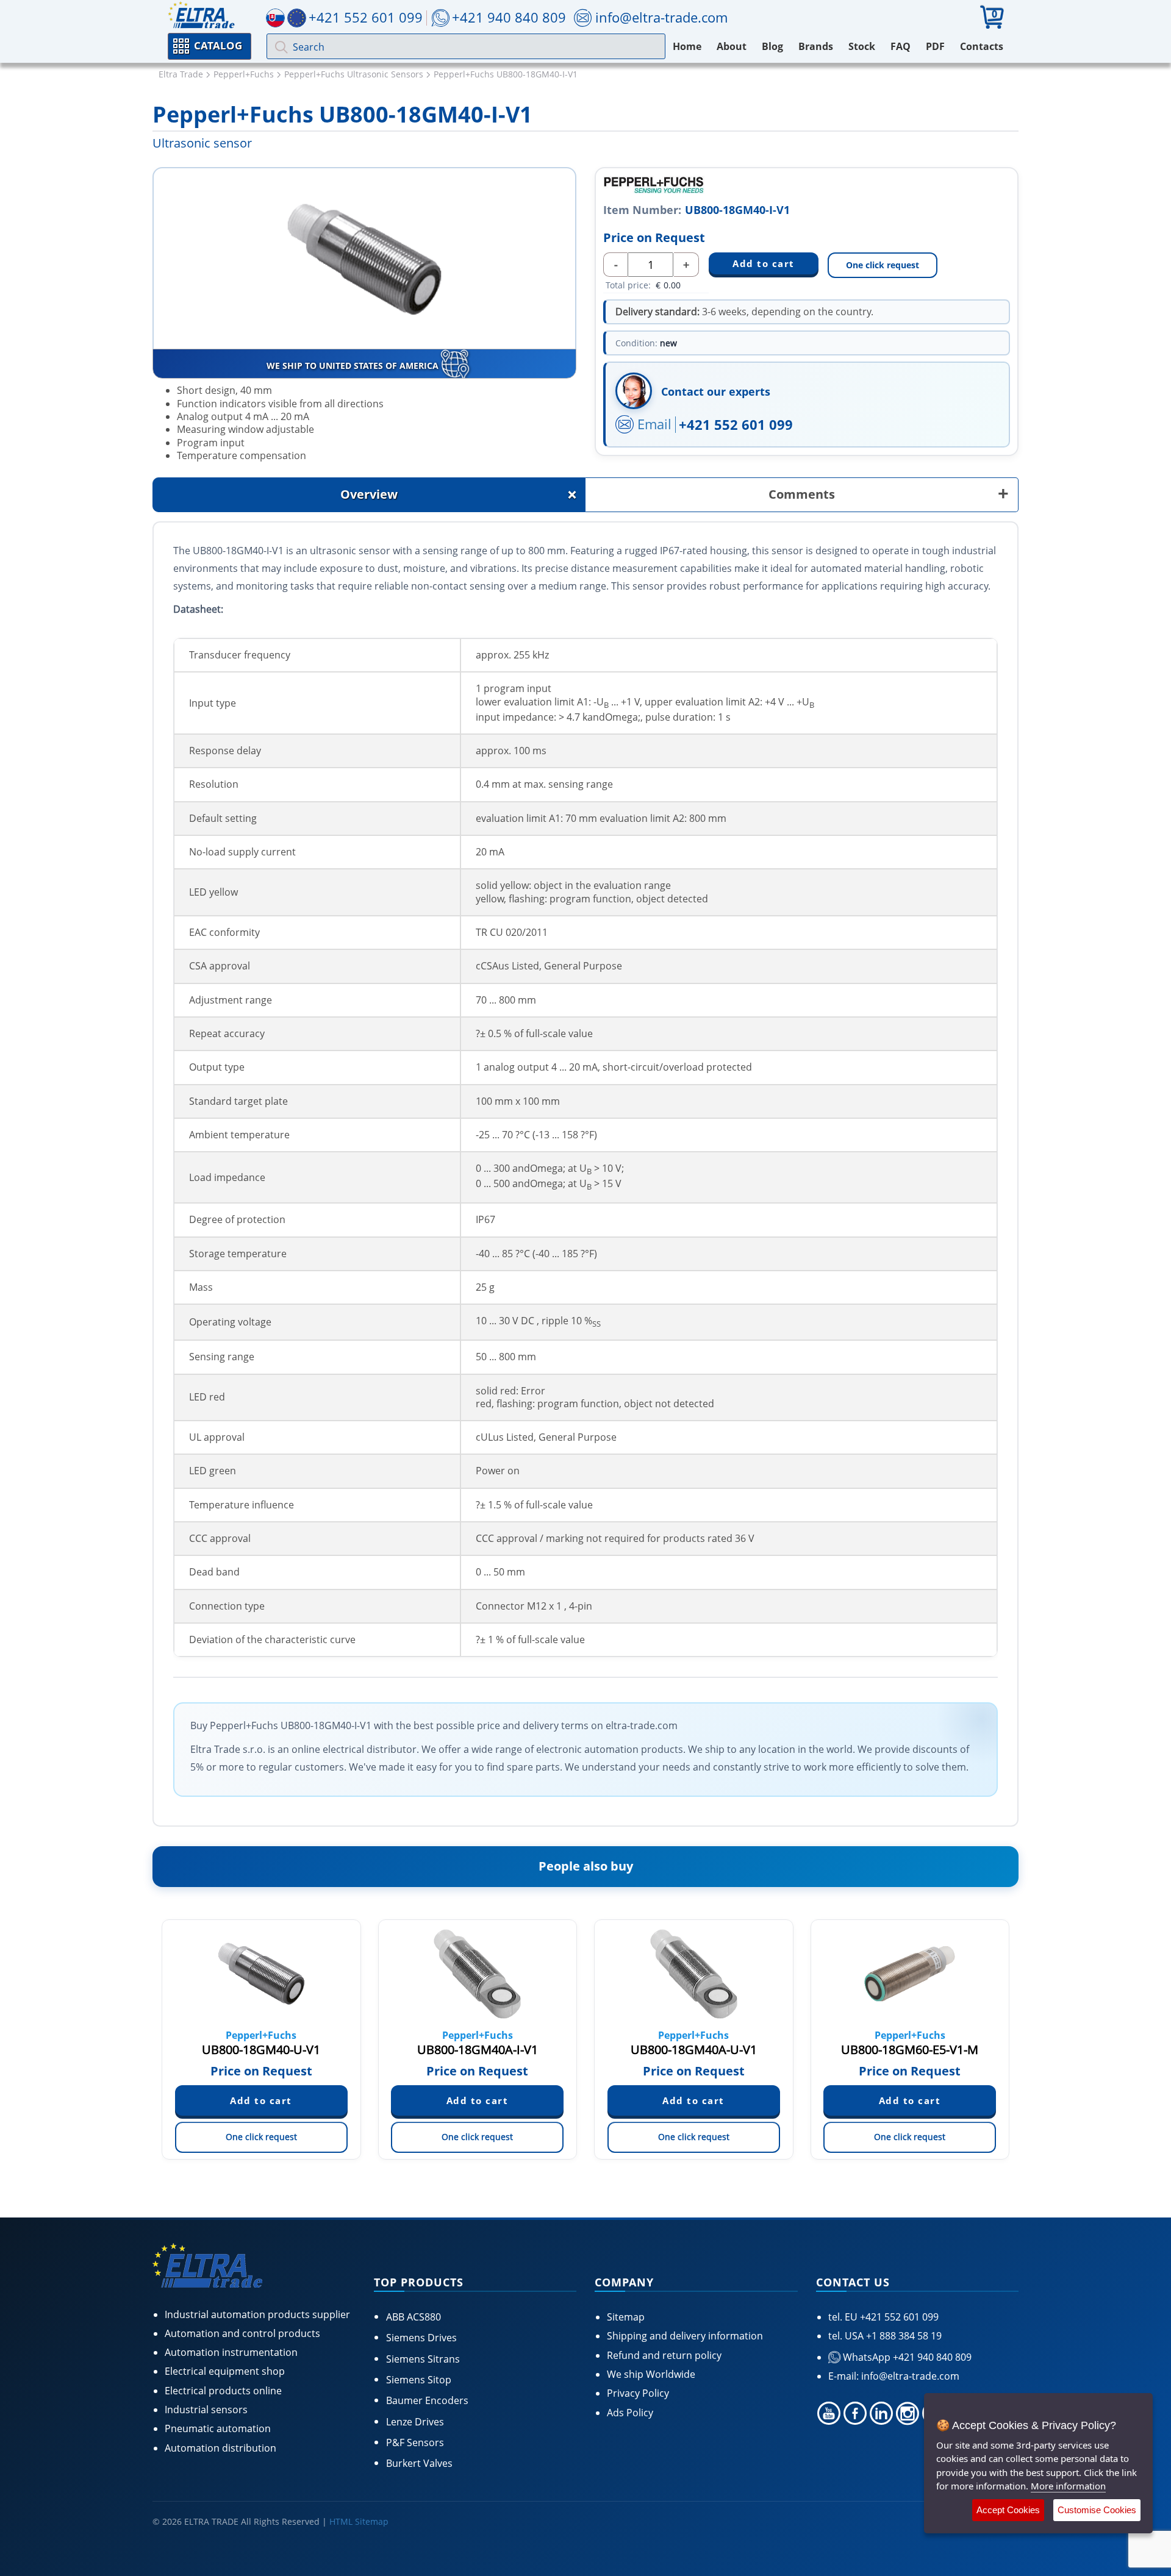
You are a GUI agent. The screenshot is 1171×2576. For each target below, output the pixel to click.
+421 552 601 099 (736, 424)
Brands (816, 46)
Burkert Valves (419, 2463)
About (732, 46)
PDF (935, 46)
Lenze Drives (415, 2422)
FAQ (901, 46)
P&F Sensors (415, 2442)
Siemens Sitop (419, 2380)
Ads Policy (630, 2413)
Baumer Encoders (427, 2400)
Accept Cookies (1008, 2510)
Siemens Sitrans (423, 2359)
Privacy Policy (638, 2393)
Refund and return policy (664, 2355)
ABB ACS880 (414, 2317)
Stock (862, 46)
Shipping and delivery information (685, 2336)
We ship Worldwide (651, 2374)
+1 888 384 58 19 (903, 2336)
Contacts (982, 46)
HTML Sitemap (359, 2521)
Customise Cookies (1097, 2510)
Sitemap (626, 2317)
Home (687, 46)
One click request (883, 265)
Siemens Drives (421, 2338)
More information (1068, 2486)
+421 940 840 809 (509, 17)
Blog (772, 46)
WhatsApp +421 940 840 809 (906, 2357)
